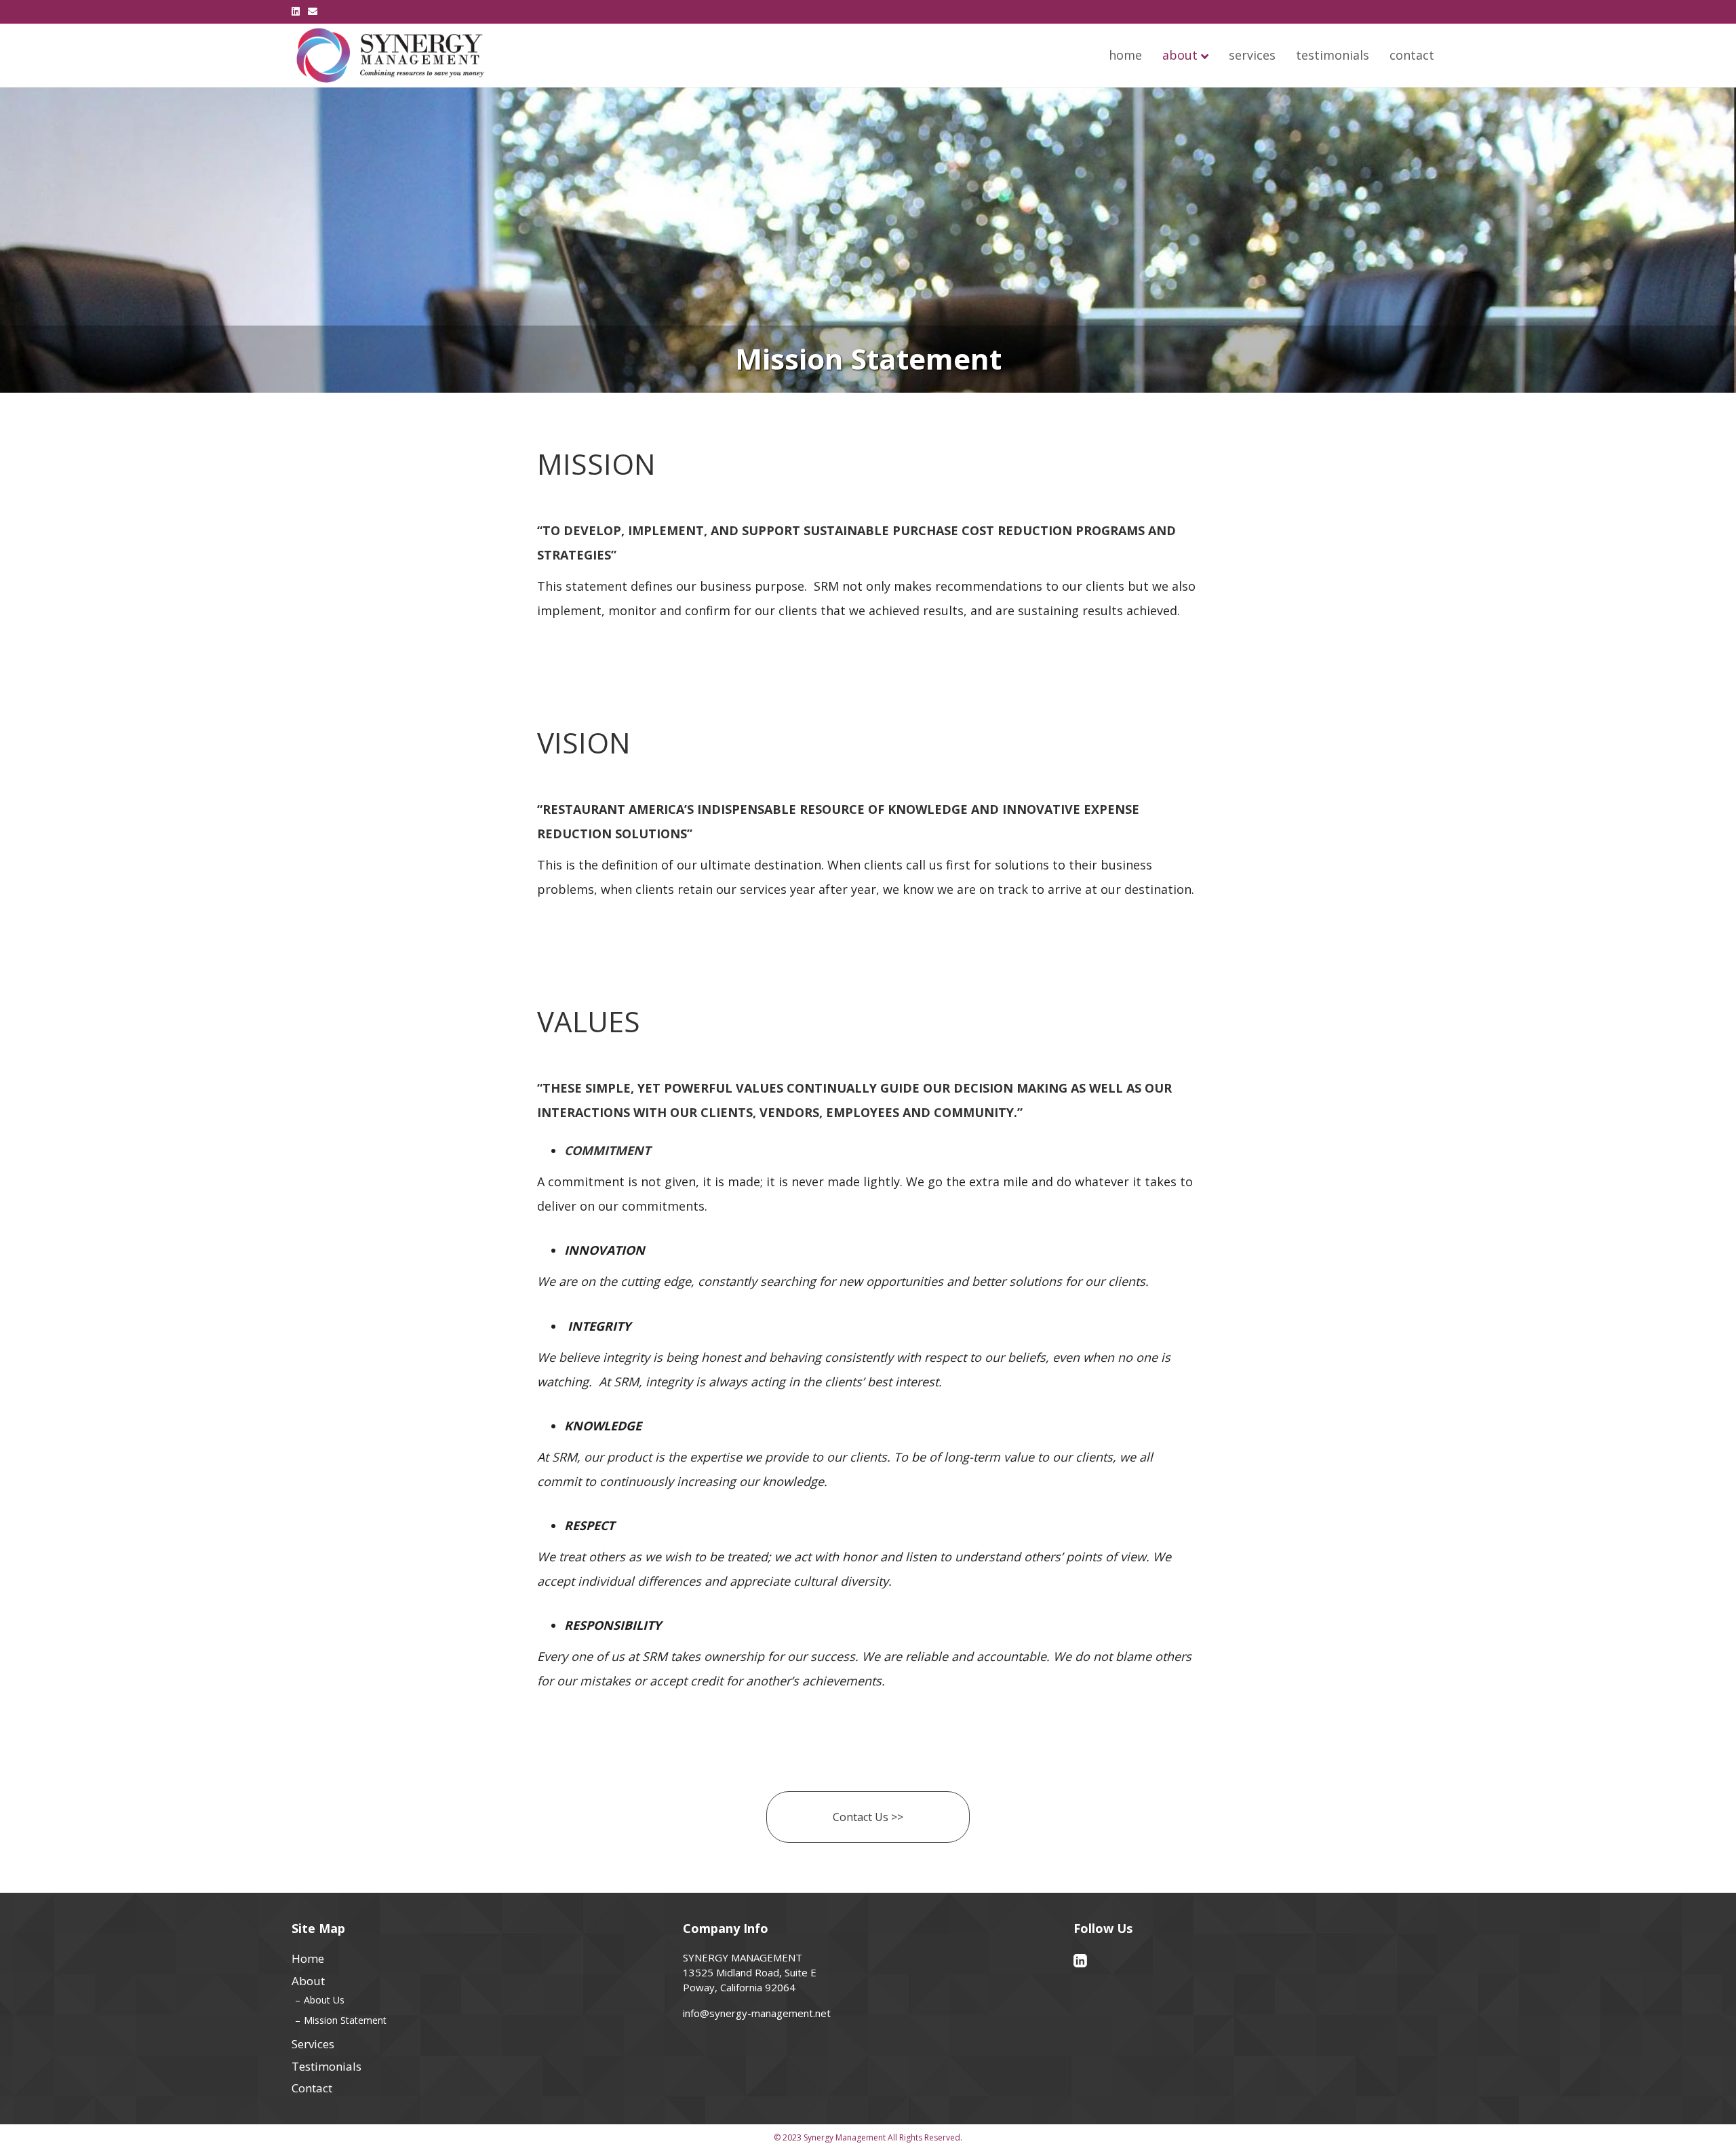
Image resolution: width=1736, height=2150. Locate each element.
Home (1125, 55)
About (1180, 55)
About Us (324, 2000)
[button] (868, 1817)
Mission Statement (345, 2020)
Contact (1412, 55)
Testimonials (1333, 55)
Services (1252, 55)
